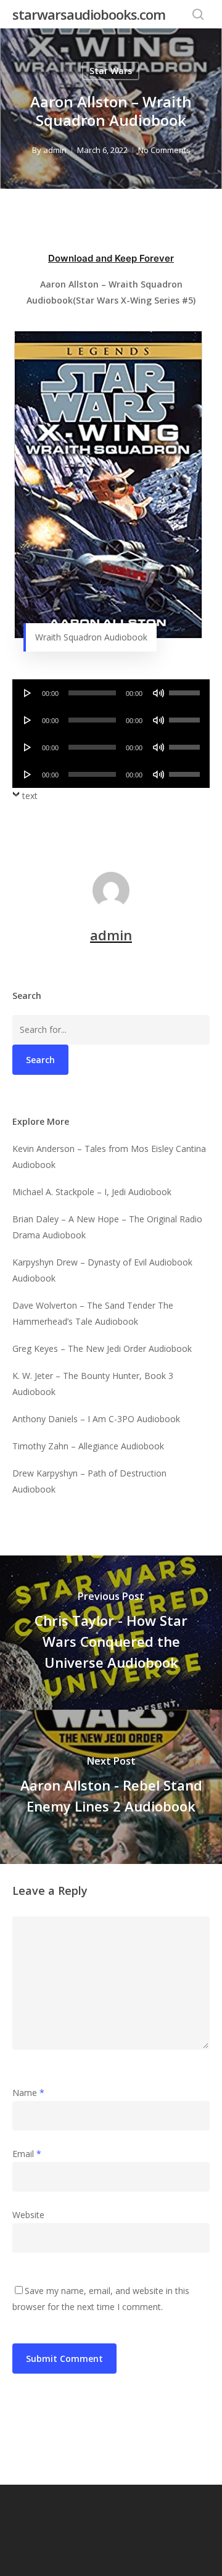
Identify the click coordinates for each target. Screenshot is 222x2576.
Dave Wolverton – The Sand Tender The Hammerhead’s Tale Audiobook (93, 1313)
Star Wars (111, 71)
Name (28, 2093)
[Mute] (158, 693)
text (30, 796)
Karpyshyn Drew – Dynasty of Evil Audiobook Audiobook (102, 1270)
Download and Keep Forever (111, 258)
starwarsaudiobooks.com (89, 14)
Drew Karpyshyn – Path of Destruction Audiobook (89, 1481)
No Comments (164, 150)
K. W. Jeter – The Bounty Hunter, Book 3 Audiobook (93, 1384)
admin (55, 150)
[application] (111, 693)
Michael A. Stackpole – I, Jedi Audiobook (92, 1192)
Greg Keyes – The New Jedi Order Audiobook (102, 1348)
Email (27, 2154)
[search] (198, 14)
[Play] (28, 693)
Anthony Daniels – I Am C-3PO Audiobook (96, 1419)
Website (28, 2215)
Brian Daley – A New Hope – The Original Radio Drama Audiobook (107, 1227)
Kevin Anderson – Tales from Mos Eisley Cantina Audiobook (109, 1157)
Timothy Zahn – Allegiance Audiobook (88, 1446)
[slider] (186, 689)
